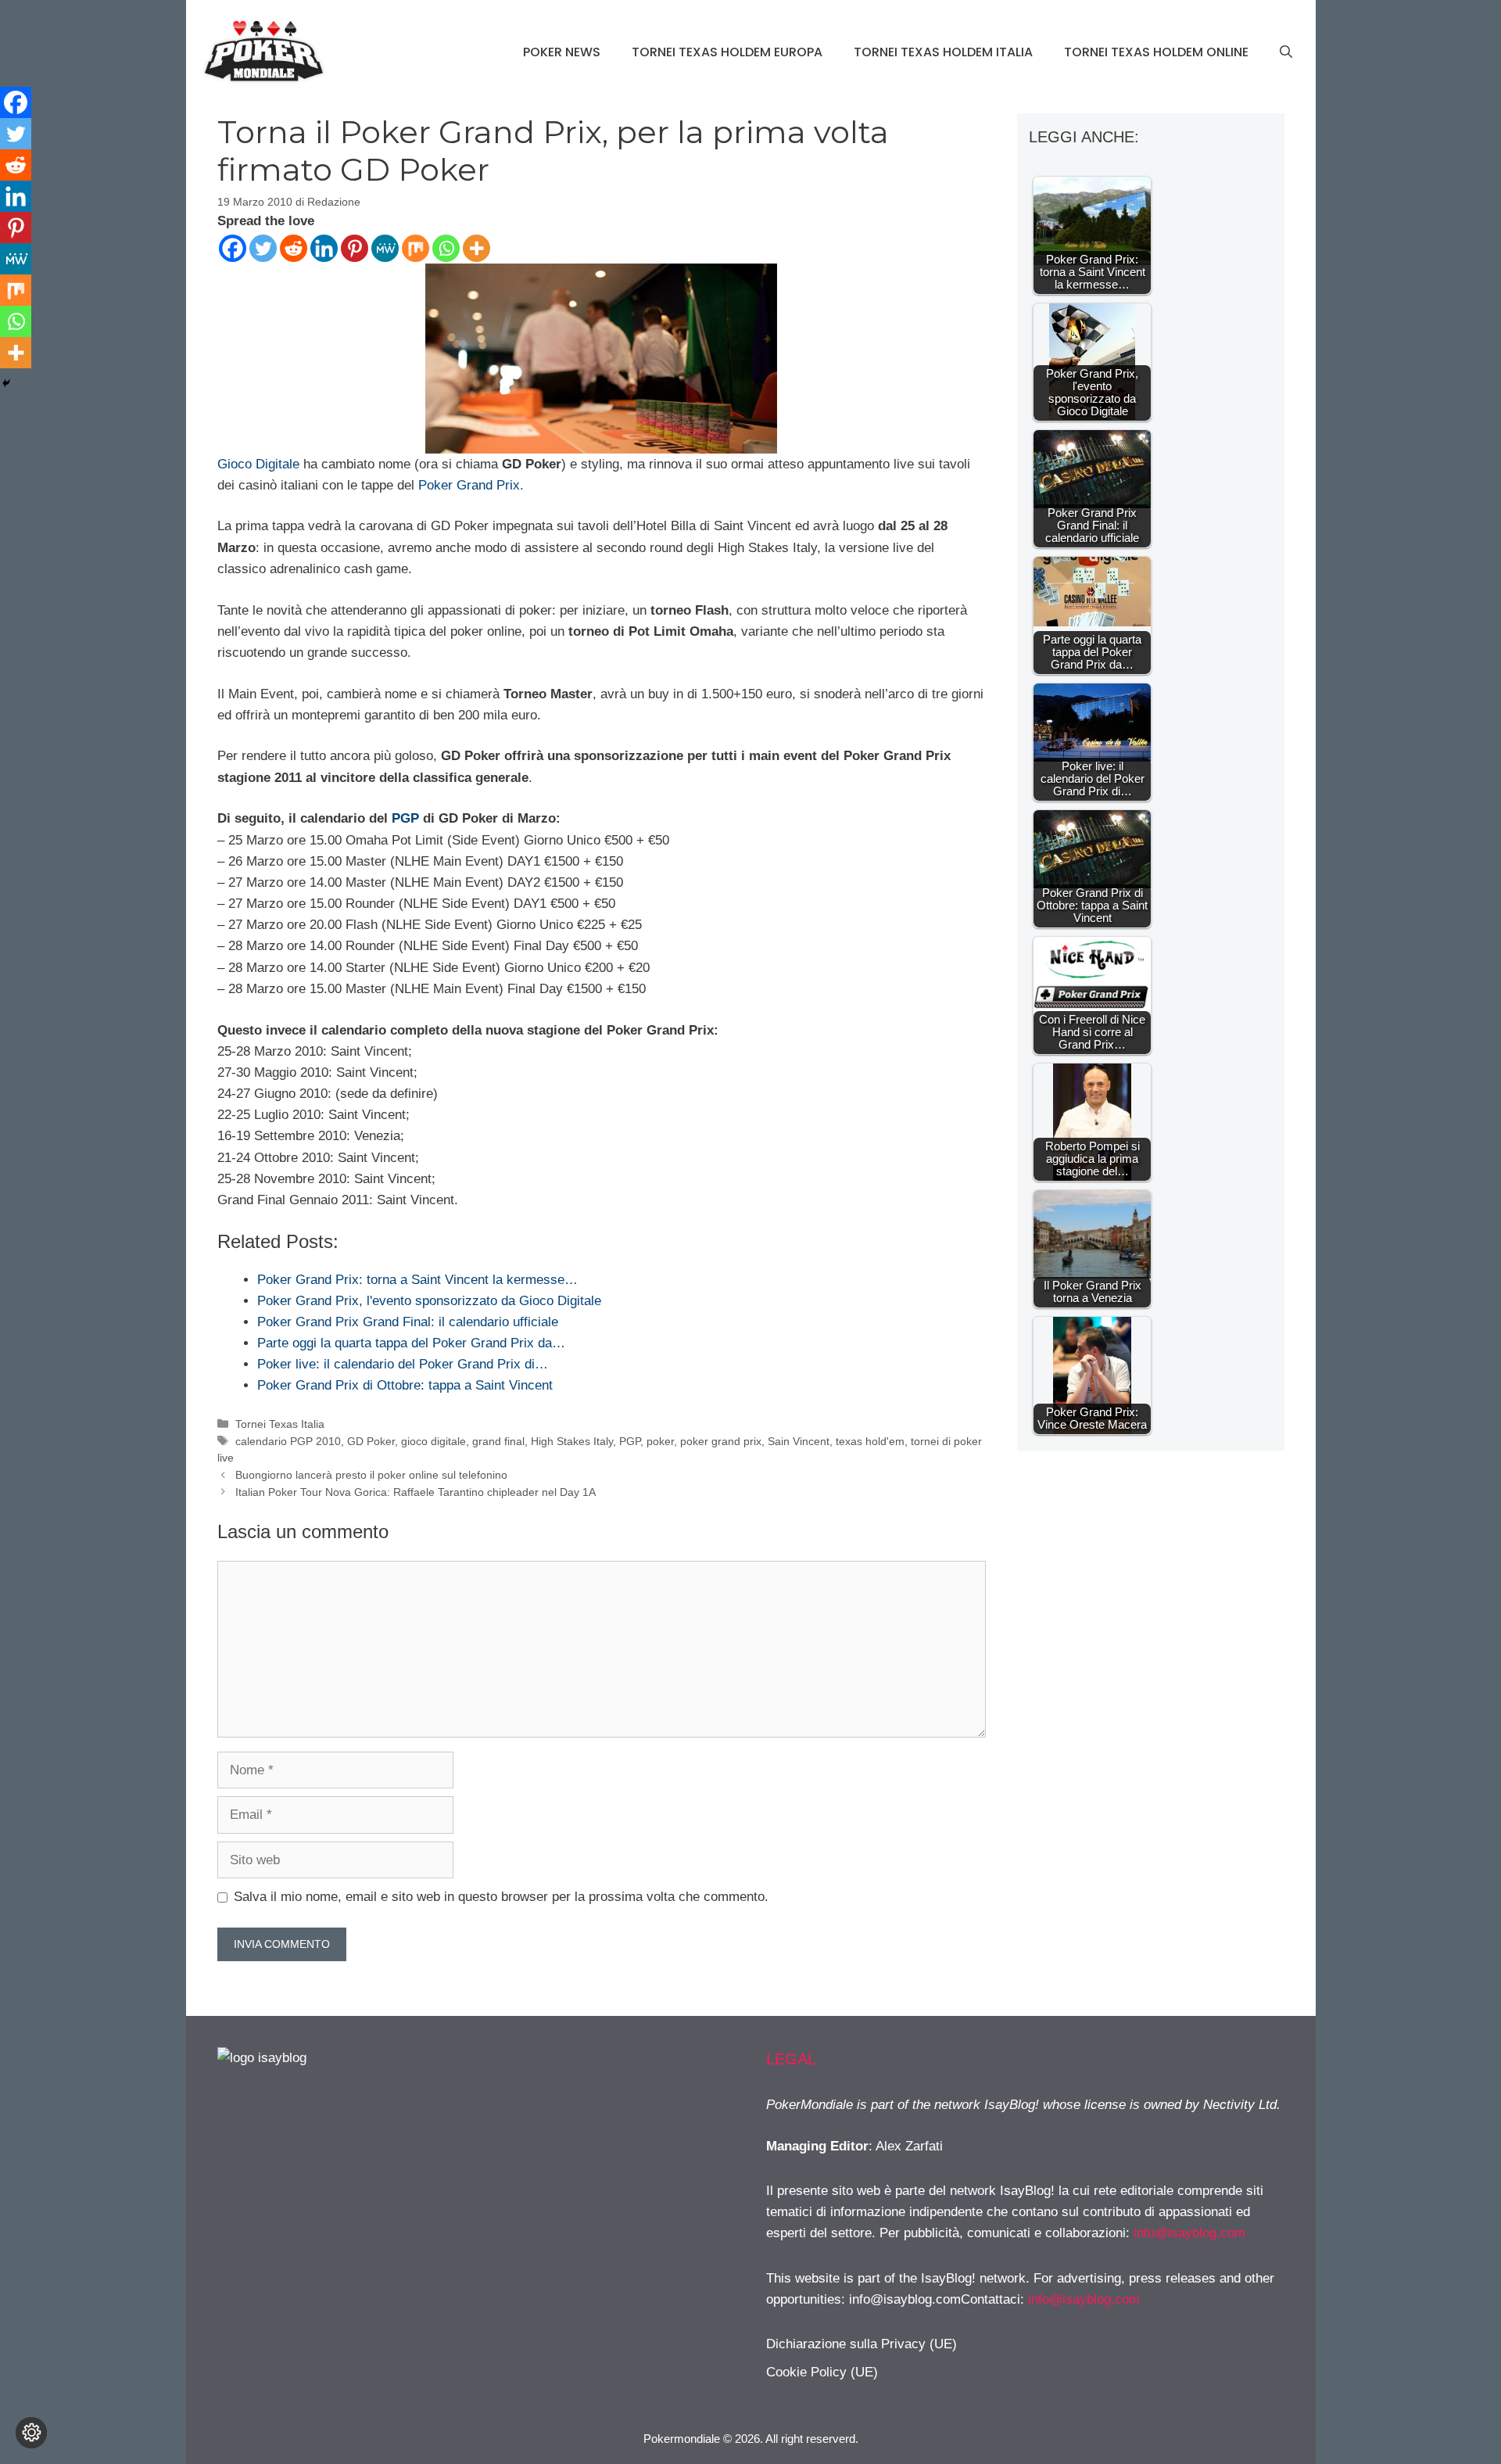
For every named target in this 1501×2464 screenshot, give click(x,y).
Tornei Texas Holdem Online (1156, 52)
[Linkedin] (324, 248)
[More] (476, 248)
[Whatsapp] (446, 248)
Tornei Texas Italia (280, 1424)
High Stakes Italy (572, 1441)
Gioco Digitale (258, 464)
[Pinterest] (355, 248)
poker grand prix (721, 1441)
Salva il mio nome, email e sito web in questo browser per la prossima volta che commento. (501, 1897)
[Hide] (6, 383)
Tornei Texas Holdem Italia (943, 52)
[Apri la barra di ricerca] (1286, 52)
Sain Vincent (799, 1441)
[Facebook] (233, 248)
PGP (405, 818)
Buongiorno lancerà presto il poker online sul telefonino (371, 1475)
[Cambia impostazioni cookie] (31, 2433)
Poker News (562, 52)
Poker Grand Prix (469, 485)
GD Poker (371, 1441)
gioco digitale (433, 1441)
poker (660, 1441)
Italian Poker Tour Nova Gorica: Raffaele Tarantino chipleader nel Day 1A (416, 1492)
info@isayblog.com (1189, 2233)
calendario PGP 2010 (288, 1441)
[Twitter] (263, 248)
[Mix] (416, 248)
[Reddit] (294, 248)
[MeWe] (385, 248)
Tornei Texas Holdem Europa (727, 52)
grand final (498, 1441)
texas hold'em (870, 1441)
